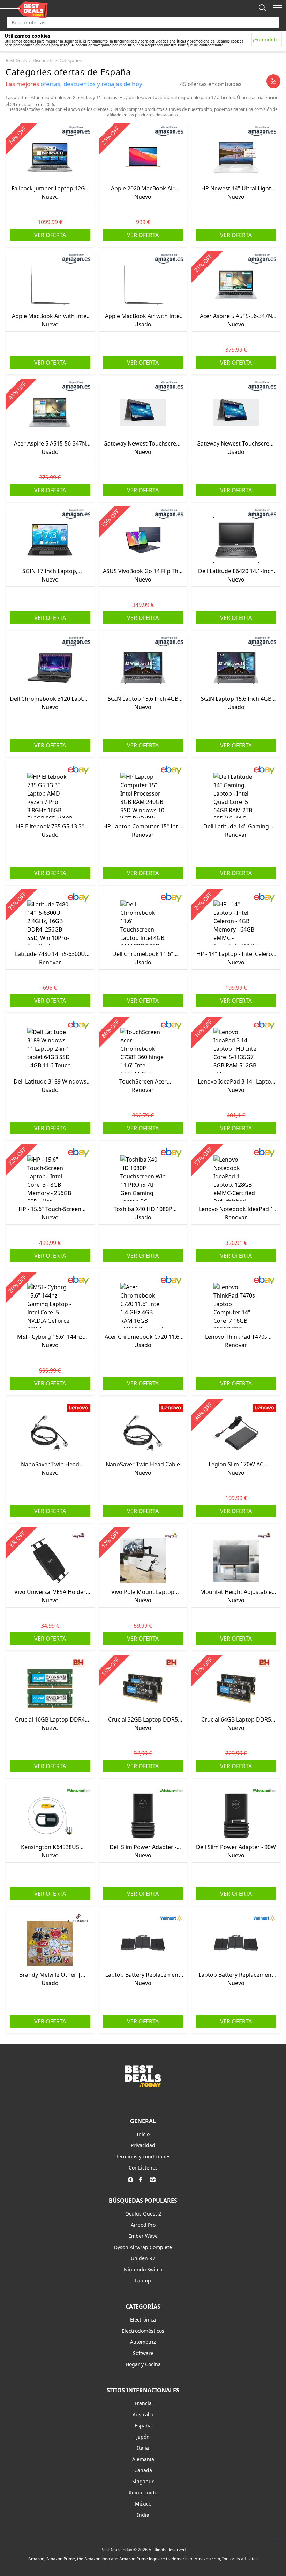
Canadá (143, 2470)
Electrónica (143, 2320)
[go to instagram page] (154, 2180)
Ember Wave (143, 2236)
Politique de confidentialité (201, 45)
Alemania (143, 2459)
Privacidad (143, 2145)
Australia (143, 2414)
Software (143, 2353)
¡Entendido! (266, 40)
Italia (143, 2448)
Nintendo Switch (143, 2269)
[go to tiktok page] (132, 2180)
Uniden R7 (143, 2258)
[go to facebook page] (143, 2180)
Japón (143, 2437)
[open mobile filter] (273, 81)
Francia (143, 2403)
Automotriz (143, 2342)
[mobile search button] (262, 8)
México (143, 2504)
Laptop (143, 2281)
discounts (43, 60)
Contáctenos (143, 2168)
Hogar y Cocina (143, 2364)
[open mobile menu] (278, 8)
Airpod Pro (143, 2225)
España (143, 2426)
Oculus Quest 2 (143, 2214)
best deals (16, 60)
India (143, 2515)
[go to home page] (143, 2085)
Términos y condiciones (143, 2156)
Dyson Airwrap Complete (143, 2247)
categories (70, 60)
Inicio (143, 2134)
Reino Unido (143, 2493)
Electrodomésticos (143, 2331)
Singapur (143, 2481)
